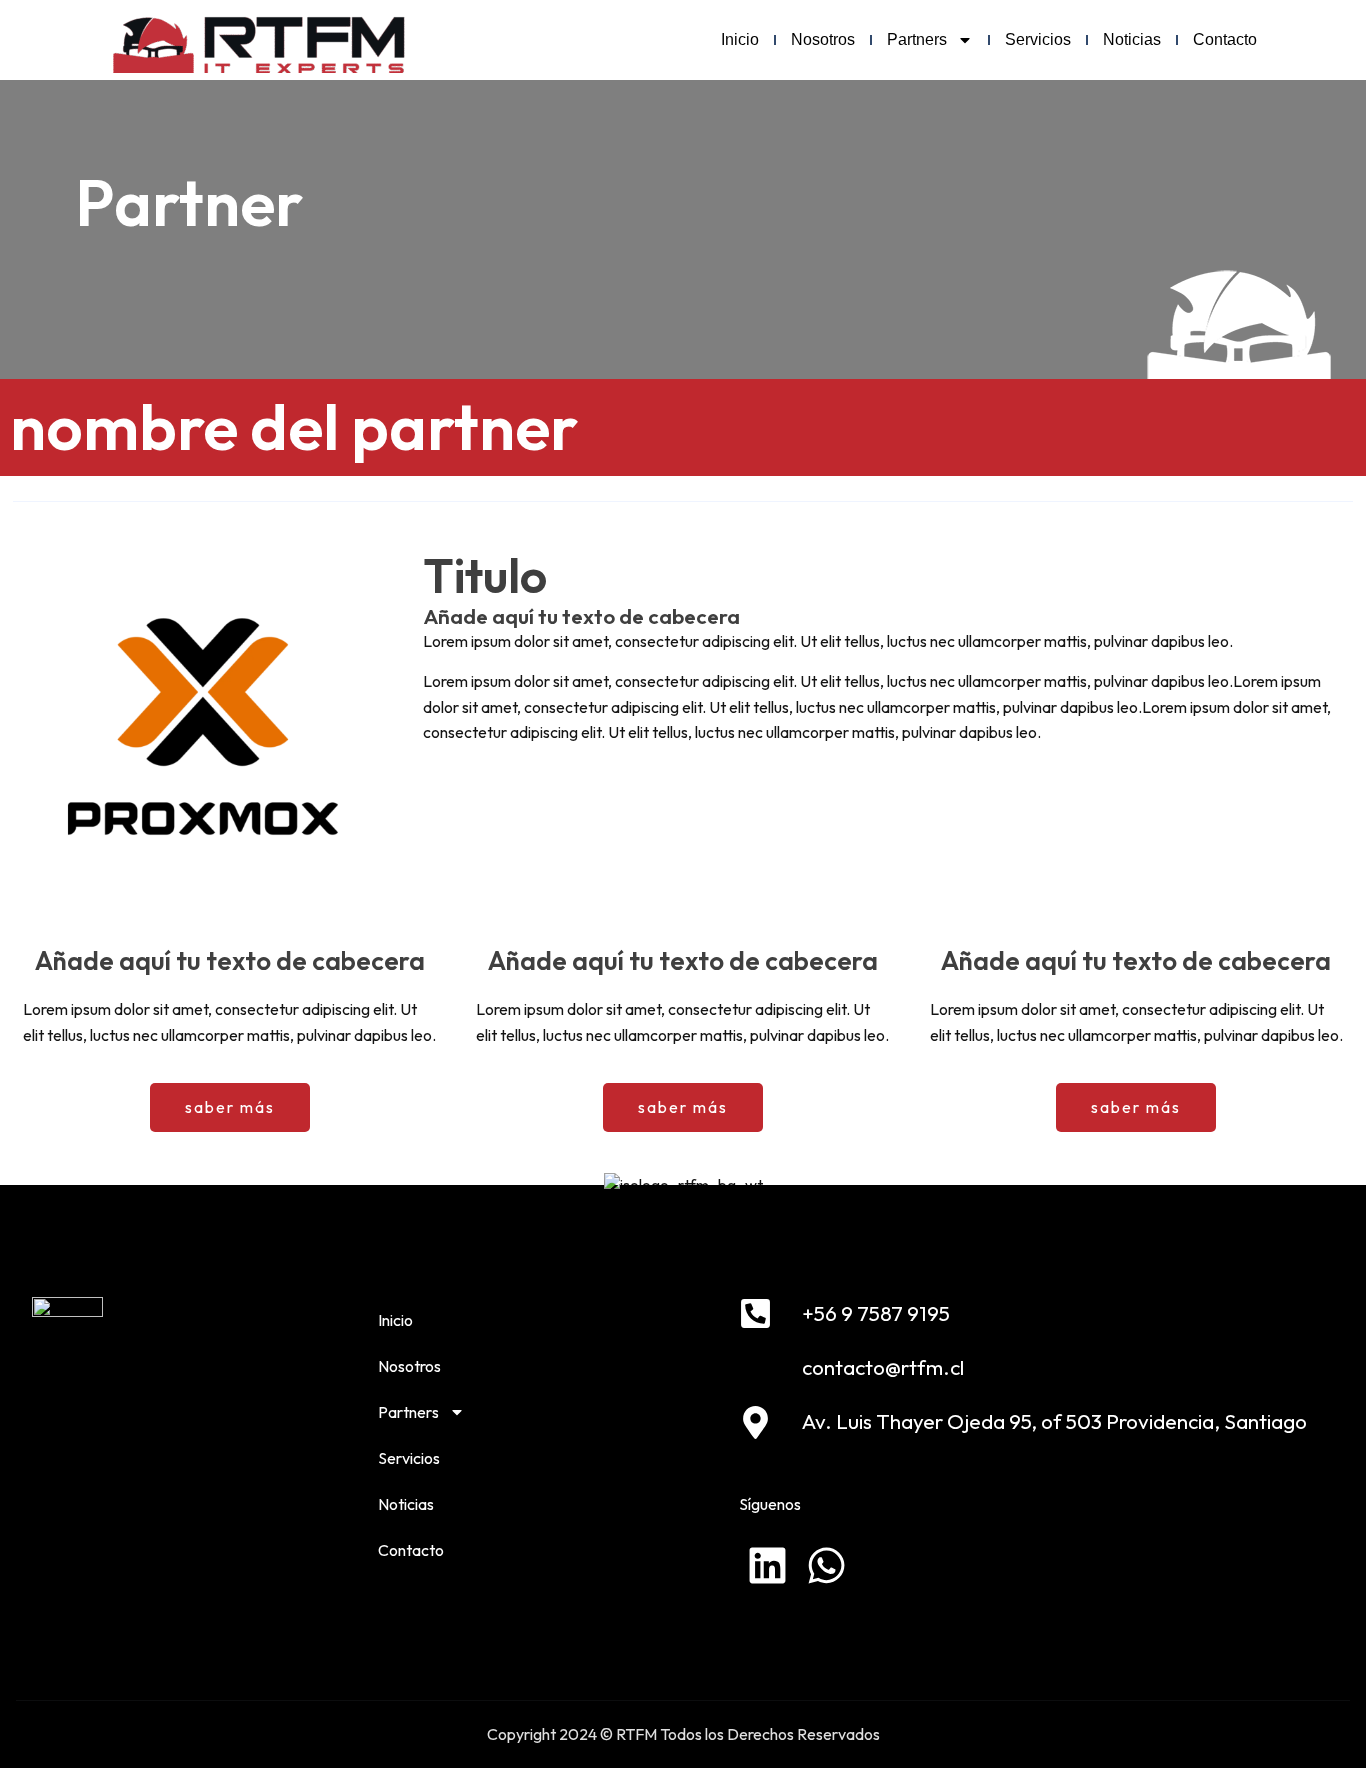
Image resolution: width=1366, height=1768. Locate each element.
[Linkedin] (767, 1565)
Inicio (740, 39)
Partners (917, 39)
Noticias (1132, 39)
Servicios (1038, 39)
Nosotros (823, 39)
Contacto (1225, 39)
